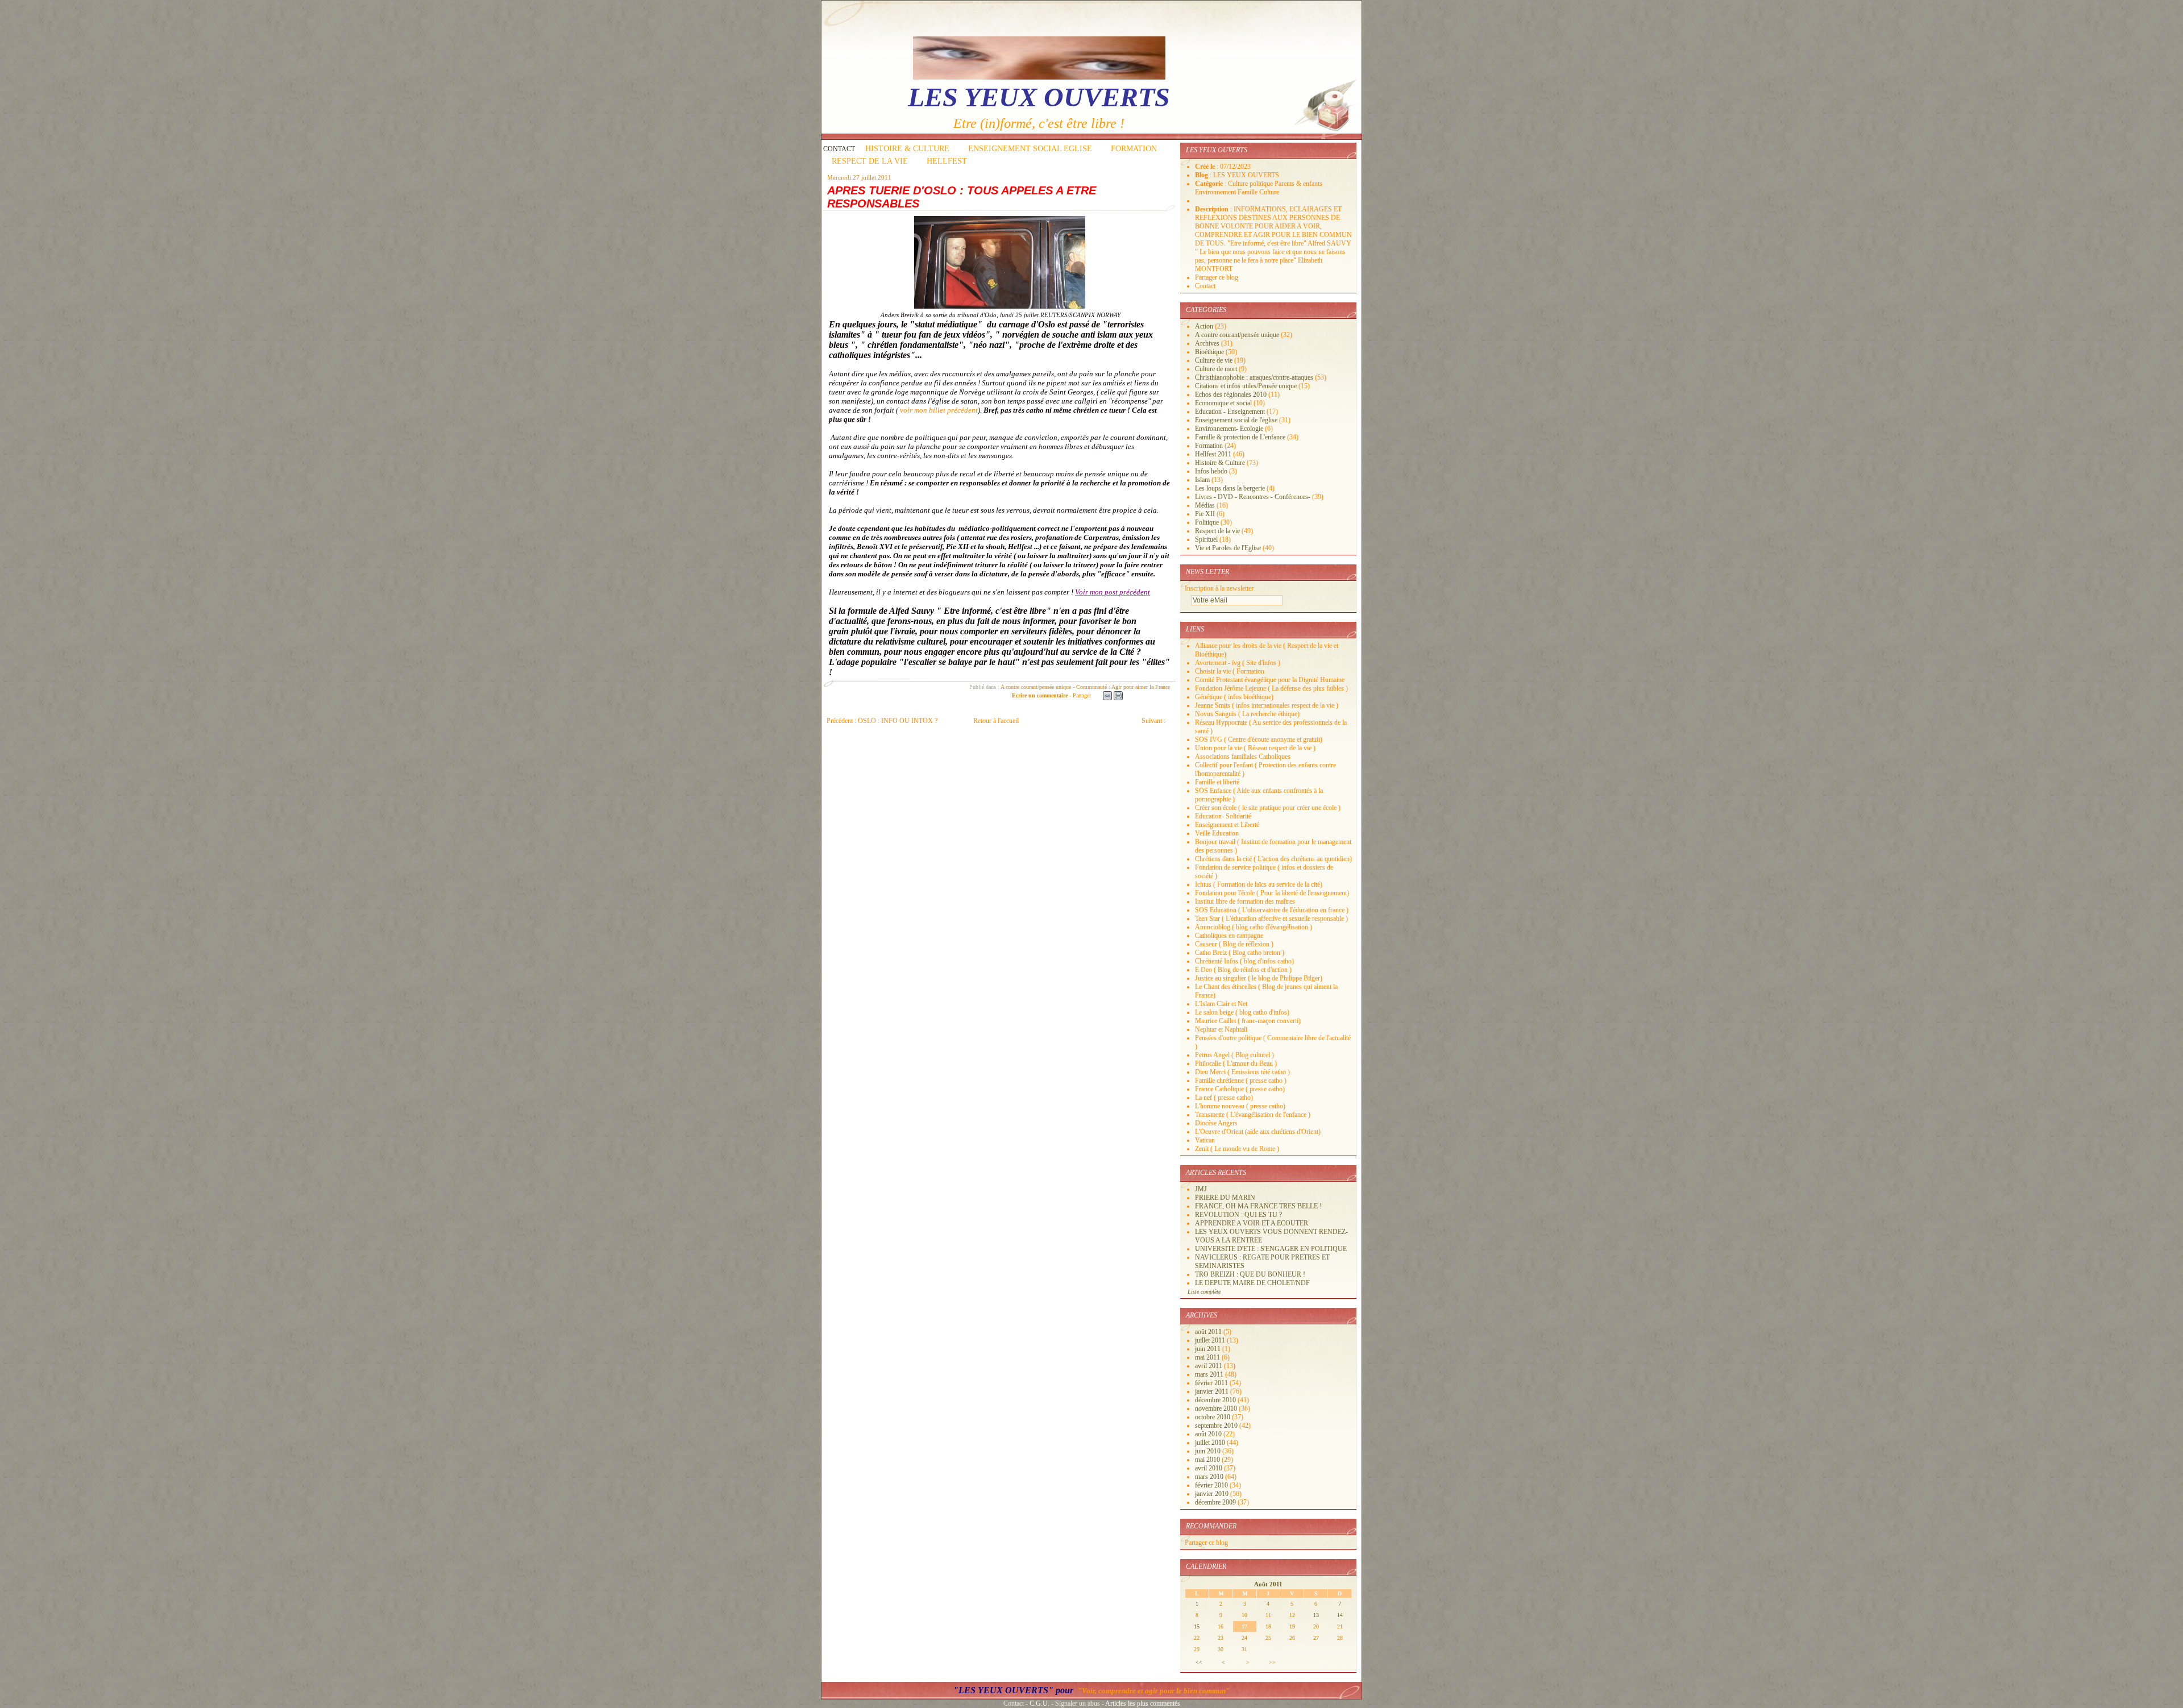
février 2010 (1212, 1485)
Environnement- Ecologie (1229, 429)
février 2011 (1212, 1383)
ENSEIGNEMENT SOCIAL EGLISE (1030, 149)
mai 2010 (1208, 1460)
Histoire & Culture (1220, 463)
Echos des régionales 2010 (1231, 394)
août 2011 (1209, 1332)
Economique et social (1223, 403)
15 (1197, 1626)
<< (1199, 1662)
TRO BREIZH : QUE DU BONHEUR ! (1250, 1274)
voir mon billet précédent (939, 410)
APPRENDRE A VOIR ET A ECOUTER (1252, 1223)
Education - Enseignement (1230, 412)
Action (1204, 326)
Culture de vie (1214, 360)
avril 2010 (1209, 1468)
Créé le (1206, 167)
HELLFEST (947, 161)
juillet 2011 (1211, 1340)
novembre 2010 (1217, 1408)
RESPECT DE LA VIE (870, 161)
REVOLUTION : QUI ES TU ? (1238, 1215)
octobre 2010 (1213, 1417)
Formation (1209, 446)
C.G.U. (1039, 1703)
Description (1213, 209)
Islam (1202, 480)
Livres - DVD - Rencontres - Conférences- (1253, 497)
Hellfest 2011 (1213, 454)
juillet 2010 (1211, 1443)
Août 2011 (1268, 1584)
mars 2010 (1210, 1477)
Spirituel (1206, 539)
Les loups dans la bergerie (1230, 488)
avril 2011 (1209, 1366)
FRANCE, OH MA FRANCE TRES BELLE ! (1258, 1206)
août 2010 (1209, 1434)
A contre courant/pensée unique (1036, 687)
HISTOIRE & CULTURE (907, 149)
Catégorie (1210, 184)
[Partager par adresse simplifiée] (1107, 696)
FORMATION (1134, 149)
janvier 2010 (1213, 1494)
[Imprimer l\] (1118, 696)
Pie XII (1205, 514)
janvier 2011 (1213, 1391)
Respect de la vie (1217, 531)
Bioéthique (1209, 352)
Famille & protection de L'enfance (1240, 437)
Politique (1207, 522)
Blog (1202, 175)
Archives (1207, 343)
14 (1340, 1615)
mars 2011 (1210, 1374)
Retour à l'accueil (996, 721)
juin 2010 (1209, 1451)
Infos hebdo (1211, 471)
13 (1316, 1615)
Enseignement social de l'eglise (1236, 420)
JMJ (1201, 1189)
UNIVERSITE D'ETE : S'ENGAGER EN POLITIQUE (1271, 1249)
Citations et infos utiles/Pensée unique (1246, 386)
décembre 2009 (1216, 1502)
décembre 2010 (1216, 1400)
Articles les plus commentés (1143, 1703)
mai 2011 (1208, 1357)
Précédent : (882, 721)
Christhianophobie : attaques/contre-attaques (1254, 377)
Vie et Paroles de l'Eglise (1228, 548)
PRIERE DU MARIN (1225, 1198)
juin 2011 (1209, 1349)
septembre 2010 (1217, 1426)
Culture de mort (1216, 369)
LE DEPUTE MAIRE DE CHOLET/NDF (1252, 1283)
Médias (1205, 505)
